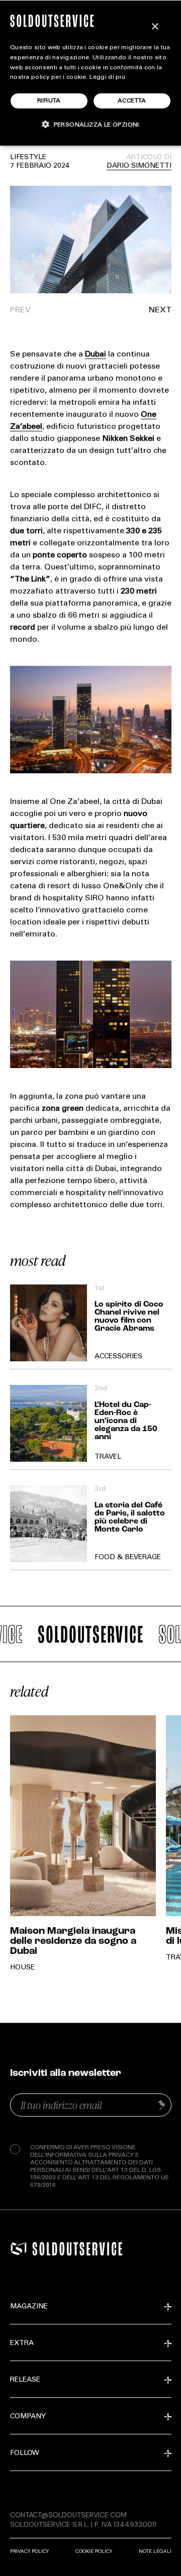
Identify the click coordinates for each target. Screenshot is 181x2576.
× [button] (155, 27)
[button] (131, 311)
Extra (22, 2344)
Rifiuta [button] (49, 101)
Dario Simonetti (139, 166)
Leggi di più (107, 77)
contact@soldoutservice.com (68, 2515)
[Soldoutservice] (19, 2249)
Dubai (96, 355)
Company (28, 2417)
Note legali (155, 2551)
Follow (25, 2453)
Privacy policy (29, 2551)
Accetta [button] (132, 101)
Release (25, 2380)
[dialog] (90, 73)
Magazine (29, 2307)
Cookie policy (94, 2551)
